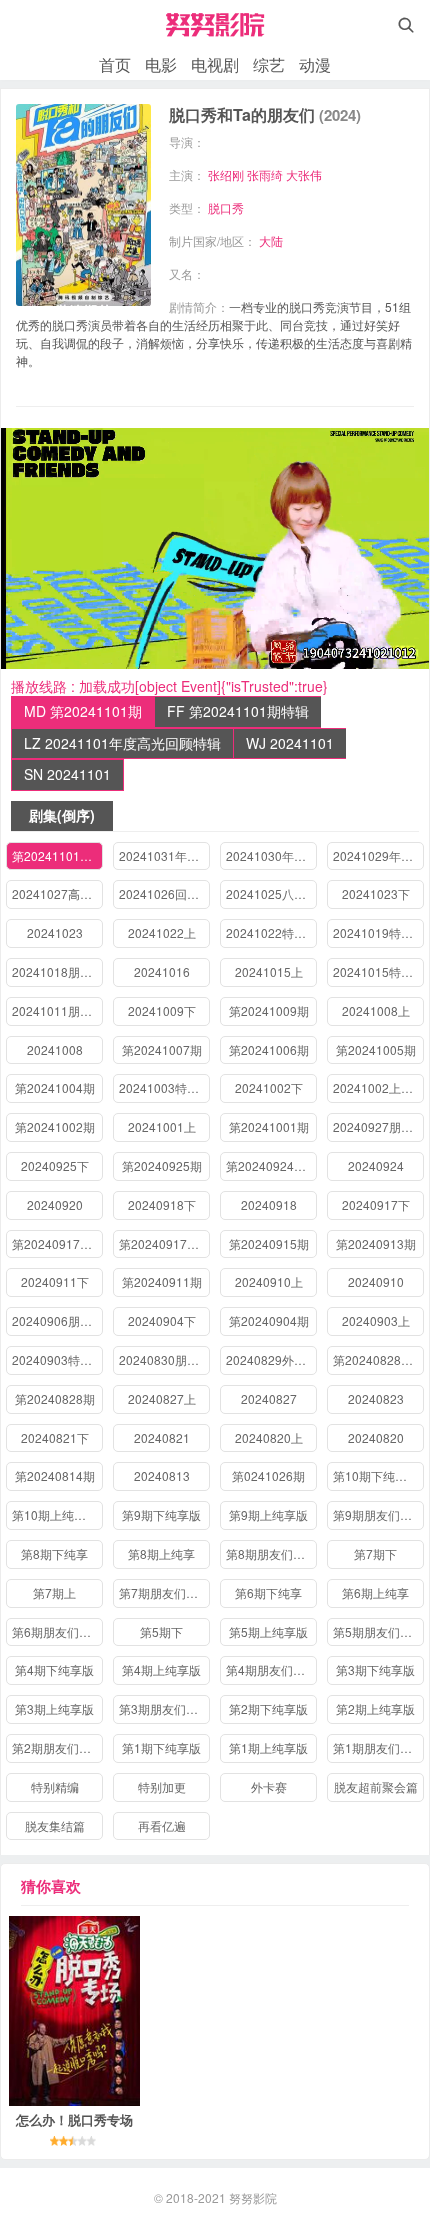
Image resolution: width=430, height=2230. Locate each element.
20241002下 (269, 1087)
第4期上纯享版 (161, 1669)
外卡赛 (269, 1786)
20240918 (269, 1204)
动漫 (315, 64)
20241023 (55, 932)
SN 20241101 (67, 774)
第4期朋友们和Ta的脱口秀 (271, 1669)
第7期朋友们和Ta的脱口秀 (164, 1592)
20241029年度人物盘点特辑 (378, 855)
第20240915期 (269, 1243)
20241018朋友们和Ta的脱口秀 (57, 971)
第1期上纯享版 (268, 1747)
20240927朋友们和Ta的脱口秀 (378, 1126)
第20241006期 (269, 1049)
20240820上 (269, 1437)
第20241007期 (162, 1049)
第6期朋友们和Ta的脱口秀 (57, 1631)
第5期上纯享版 (268, 1631)
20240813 (162, 1475)
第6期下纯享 (268, 1592)
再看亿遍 (162, 1825)
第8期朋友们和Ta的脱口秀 (271, 1553)
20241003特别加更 (164, 1087)
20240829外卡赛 (271, 1359)
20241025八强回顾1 (271, 893)
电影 (161, 64)
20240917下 (376, 1204)
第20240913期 (376, 1243)
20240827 (269, 1398)
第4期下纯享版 (54, 1669)
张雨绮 (265, 174)
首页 (115, 64)
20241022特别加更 (271, 932)
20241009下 (162, 1010)
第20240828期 (55, 1398)
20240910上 (269, 1281)
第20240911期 (162, 1281)
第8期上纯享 (161, 1553)
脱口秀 (226, 207)
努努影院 (253, 2197)
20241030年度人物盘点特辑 (271, 855)
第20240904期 (269, 1320)
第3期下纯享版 (375, 1669)
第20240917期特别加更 (164, 1243)
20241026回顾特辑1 (164, 893)
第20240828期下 (378, 1359)
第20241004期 (55, 1087)
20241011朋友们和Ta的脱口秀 (57, 1010)
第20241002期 (55, 1126)
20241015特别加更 (378, 971)
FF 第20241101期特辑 (238, 711)
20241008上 (376, 1010)
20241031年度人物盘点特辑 (164, 855)
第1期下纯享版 (161, 1747)
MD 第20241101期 (83, 711)
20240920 (55, 1204)
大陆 (271, 240)
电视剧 (215, 64)
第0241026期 (268, 1475)
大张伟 (304, 174)
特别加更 (162, 1786)
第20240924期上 (271, 1165)
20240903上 (376, 1320)
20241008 (55, 1049)
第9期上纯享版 (268, 1514)
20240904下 (162, 1320)
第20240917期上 (57, 1243)
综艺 (269, 64)
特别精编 (55, 1786)
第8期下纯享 (54, 1553)
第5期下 (161, 1631)
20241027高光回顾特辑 (57, 893)
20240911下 (55, 1281)
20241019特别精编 (378, 932)
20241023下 (376, 893)
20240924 (376, 1165)
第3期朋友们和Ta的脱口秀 (164, 1708)
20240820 (376, 1437)
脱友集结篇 (55, 1825)
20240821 (162, 1437)
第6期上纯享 (375, 1592)
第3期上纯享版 (54, 1708)
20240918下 (162, 1204)
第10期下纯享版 (376, 1475)
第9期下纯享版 (161, 1514)
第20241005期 (376, 1049)
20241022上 (162, 932)
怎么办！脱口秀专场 (74, 2119)
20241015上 (269, 971)
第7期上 (54, 1592)
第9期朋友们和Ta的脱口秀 (378, 1514)
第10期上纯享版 (55, 1514)
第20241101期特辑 (57, 855)
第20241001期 (269, 1126)
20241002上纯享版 (378, 1087)
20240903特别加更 (57, 1359)
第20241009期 (269, 1010)
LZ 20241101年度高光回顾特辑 (122, 743)
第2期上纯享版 (375, 1708)
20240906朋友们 (57, 1320)
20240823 (376, 1398)
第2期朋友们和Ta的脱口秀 (57, 1747)
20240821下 (55, 1437)
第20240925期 (162, 1165)
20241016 (162, 971)
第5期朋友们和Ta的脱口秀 (378, 1631)
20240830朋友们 (164, 1359)
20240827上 (162, 1398)
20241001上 (162, 1126)
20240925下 (55, 1165)
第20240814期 (55, 1475)
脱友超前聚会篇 (376, 1786)
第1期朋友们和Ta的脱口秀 (378, 1747)
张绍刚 (226, 174)
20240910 (376, 1281)
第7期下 (375, 1553)
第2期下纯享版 (268, 1708)
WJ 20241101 (290, 743)
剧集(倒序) (62, 815)
